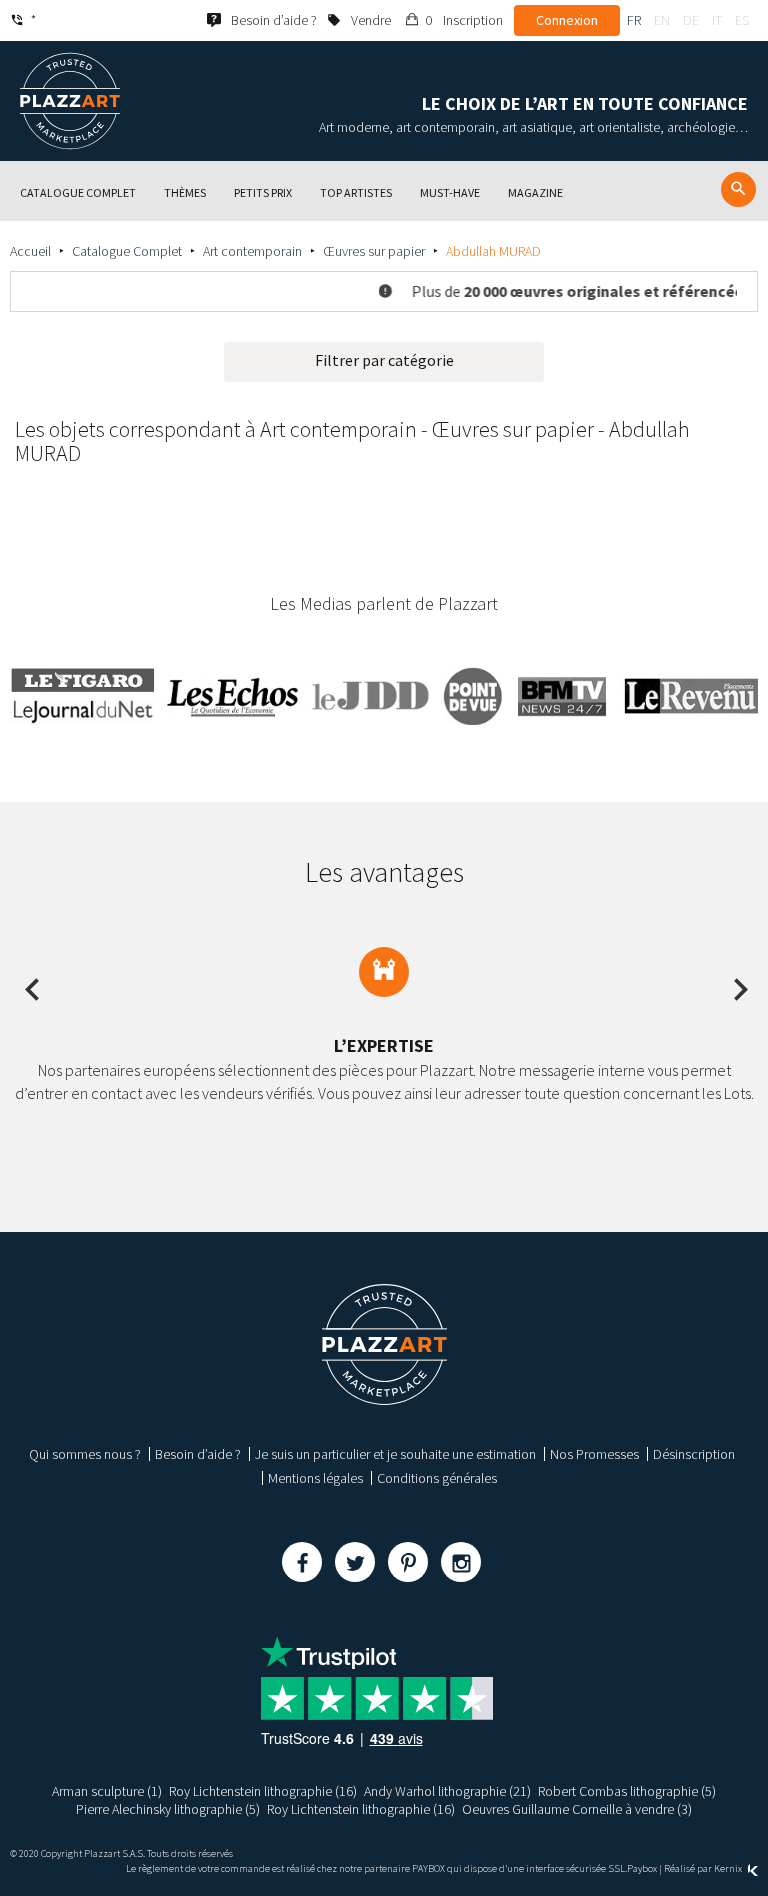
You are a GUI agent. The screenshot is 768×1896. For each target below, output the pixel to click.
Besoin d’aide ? (198, 1454)
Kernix (729, 1868)
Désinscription (694, 1454)
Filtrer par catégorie (384, 360)
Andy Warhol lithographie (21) (447, 1791)
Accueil (30, 251)
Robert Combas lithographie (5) (627, 1791)
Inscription (473, 20)
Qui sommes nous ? (85, 1454)
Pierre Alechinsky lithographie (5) (168, 1809)
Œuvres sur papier (374, 251)
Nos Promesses (594, 1454)
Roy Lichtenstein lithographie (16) (263, 1791)
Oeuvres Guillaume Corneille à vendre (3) (577, 1809)
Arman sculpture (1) (107, 1791)
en (662, 20)
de (691, 20)
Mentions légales (315, 1478)
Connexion (567, 20)
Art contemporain (252, 251)
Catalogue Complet (127, 251)
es (742, 20)
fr (634, 20)
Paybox (642, 1868)
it (717, 20)
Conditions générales (437, 1478)
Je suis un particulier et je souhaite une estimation (395, 1454)
